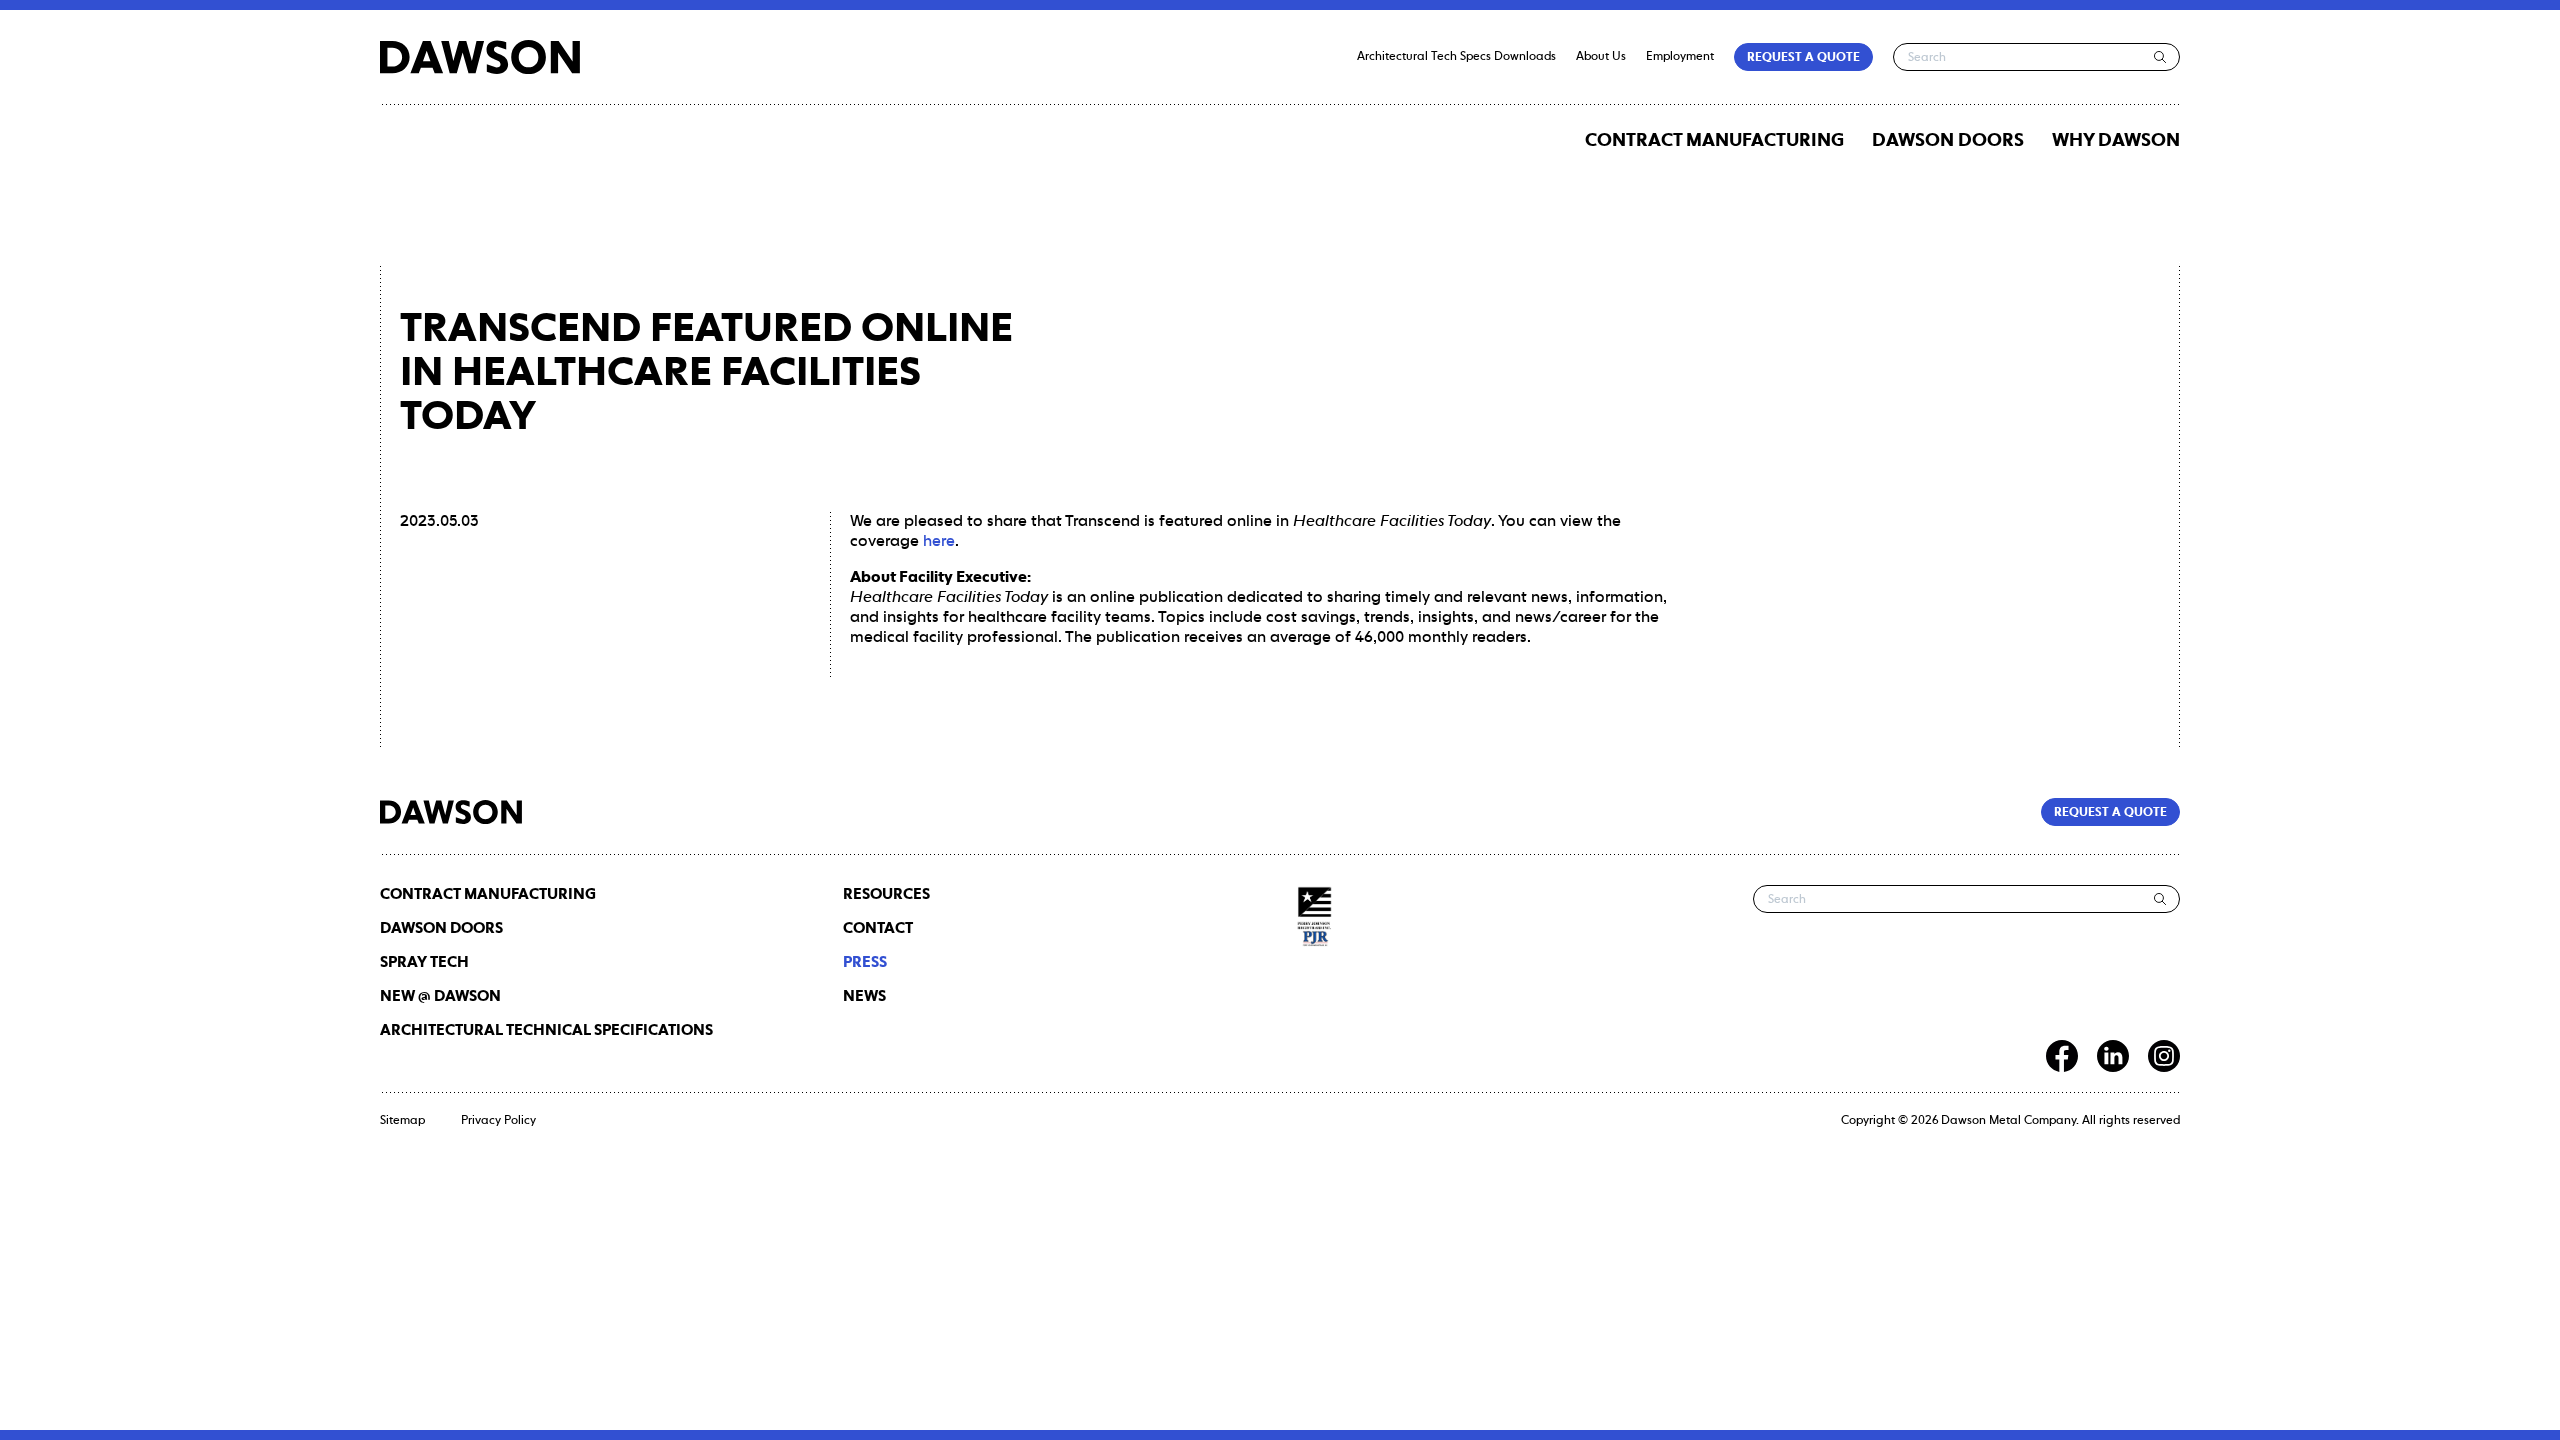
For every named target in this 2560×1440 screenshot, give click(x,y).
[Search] (2160, 57)
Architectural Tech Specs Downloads (1456, 57)
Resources (886, 894)
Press (865, 962)
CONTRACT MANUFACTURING (1714, 141)
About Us (1601, 57)
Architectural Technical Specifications (546, 1030)
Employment (1680, 57)
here (939, 542)
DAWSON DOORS (1948, 141)
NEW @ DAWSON (440, 996)
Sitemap (402, 1121)
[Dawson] (480, 57)
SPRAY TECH (424, 962)
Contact (878, 928)
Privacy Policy (498, 1121)
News (864, 996)
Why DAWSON (2116, 141)
